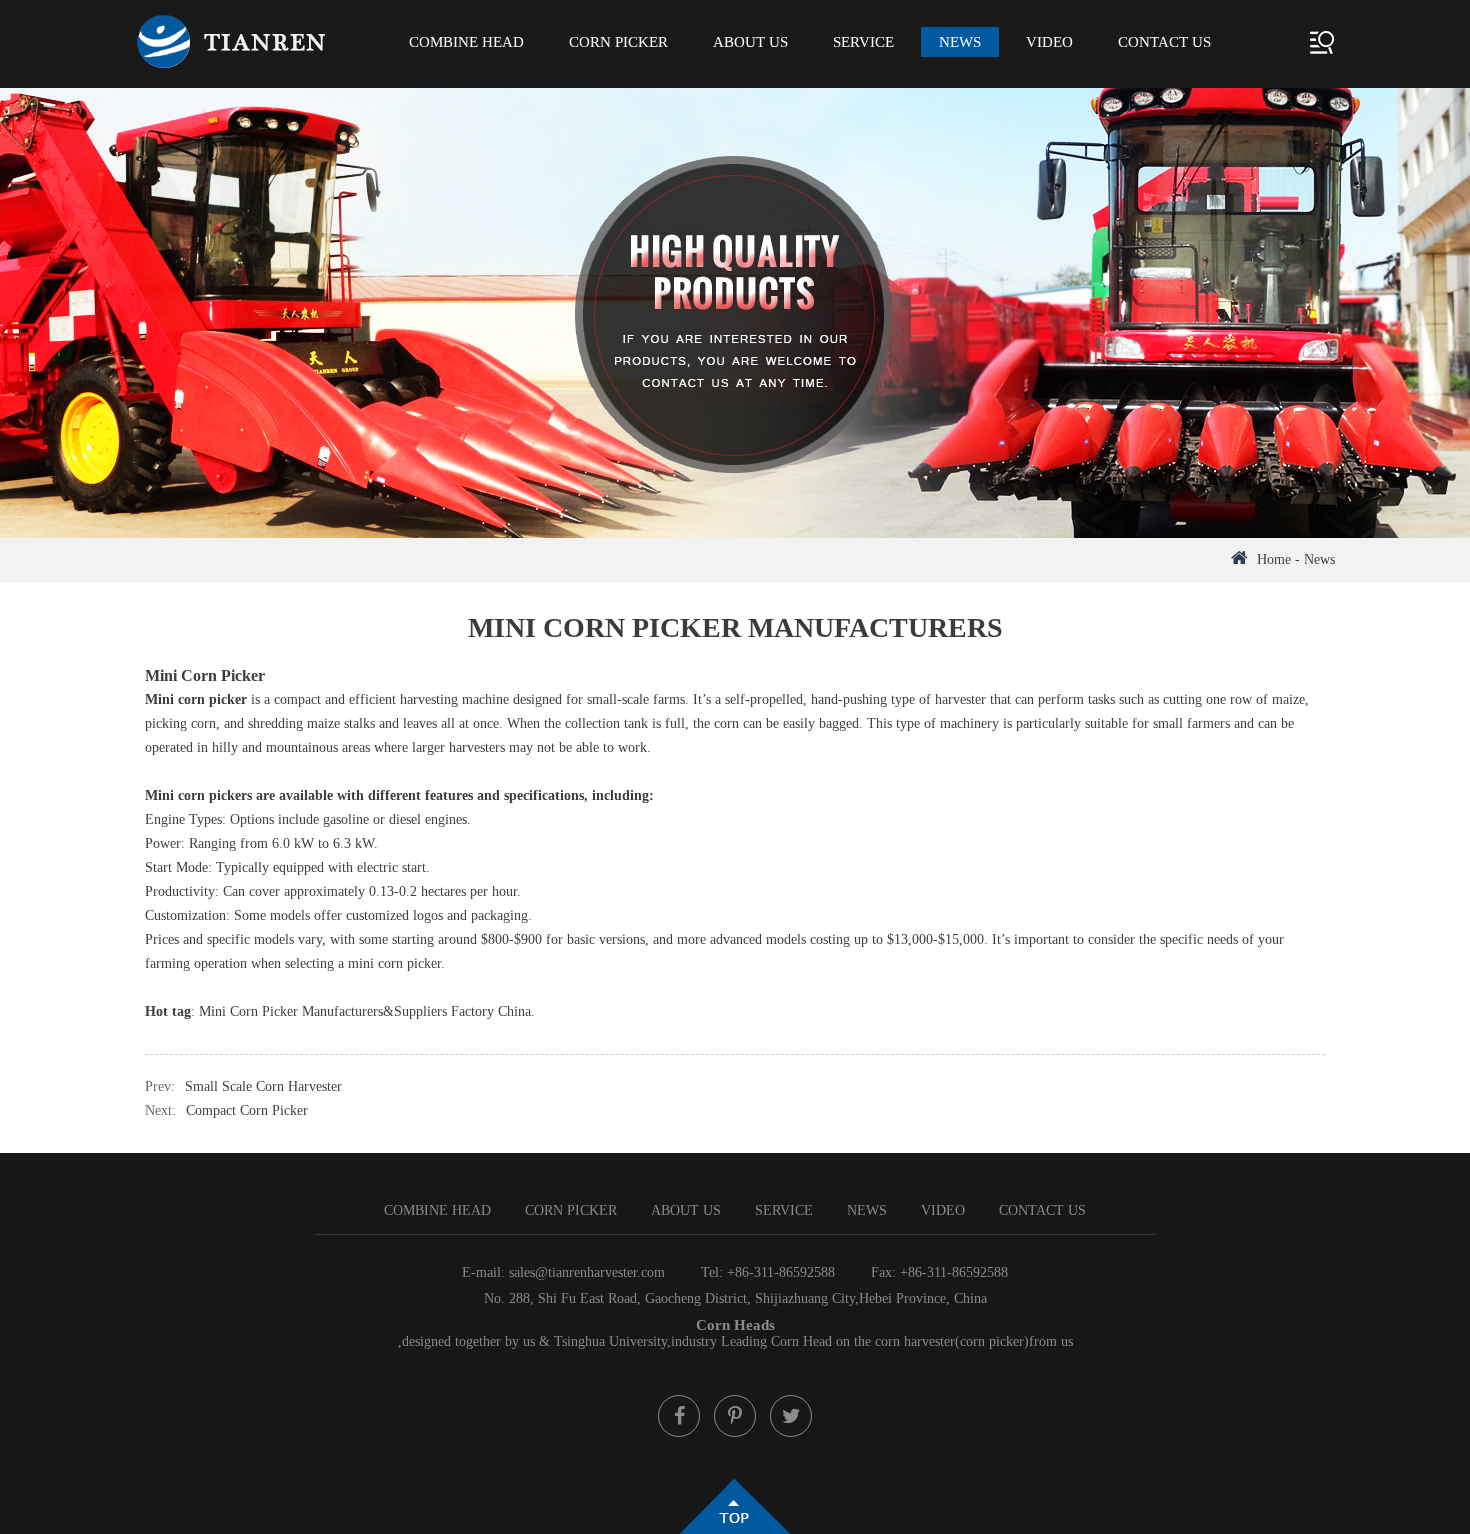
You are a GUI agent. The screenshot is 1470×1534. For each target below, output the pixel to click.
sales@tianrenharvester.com (587, 1272)
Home (1274, 559)
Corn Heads (735, 1325)
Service (863, 42)
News (960, 42)
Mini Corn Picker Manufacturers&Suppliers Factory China (365, 1011)
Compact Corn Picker (247, 1110)
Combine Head (466, 42)
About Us (750, 42)
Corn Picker (618, 42)
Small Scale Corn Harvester (263, 1086)
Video (1049, 42)
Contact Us (1164, 42)
